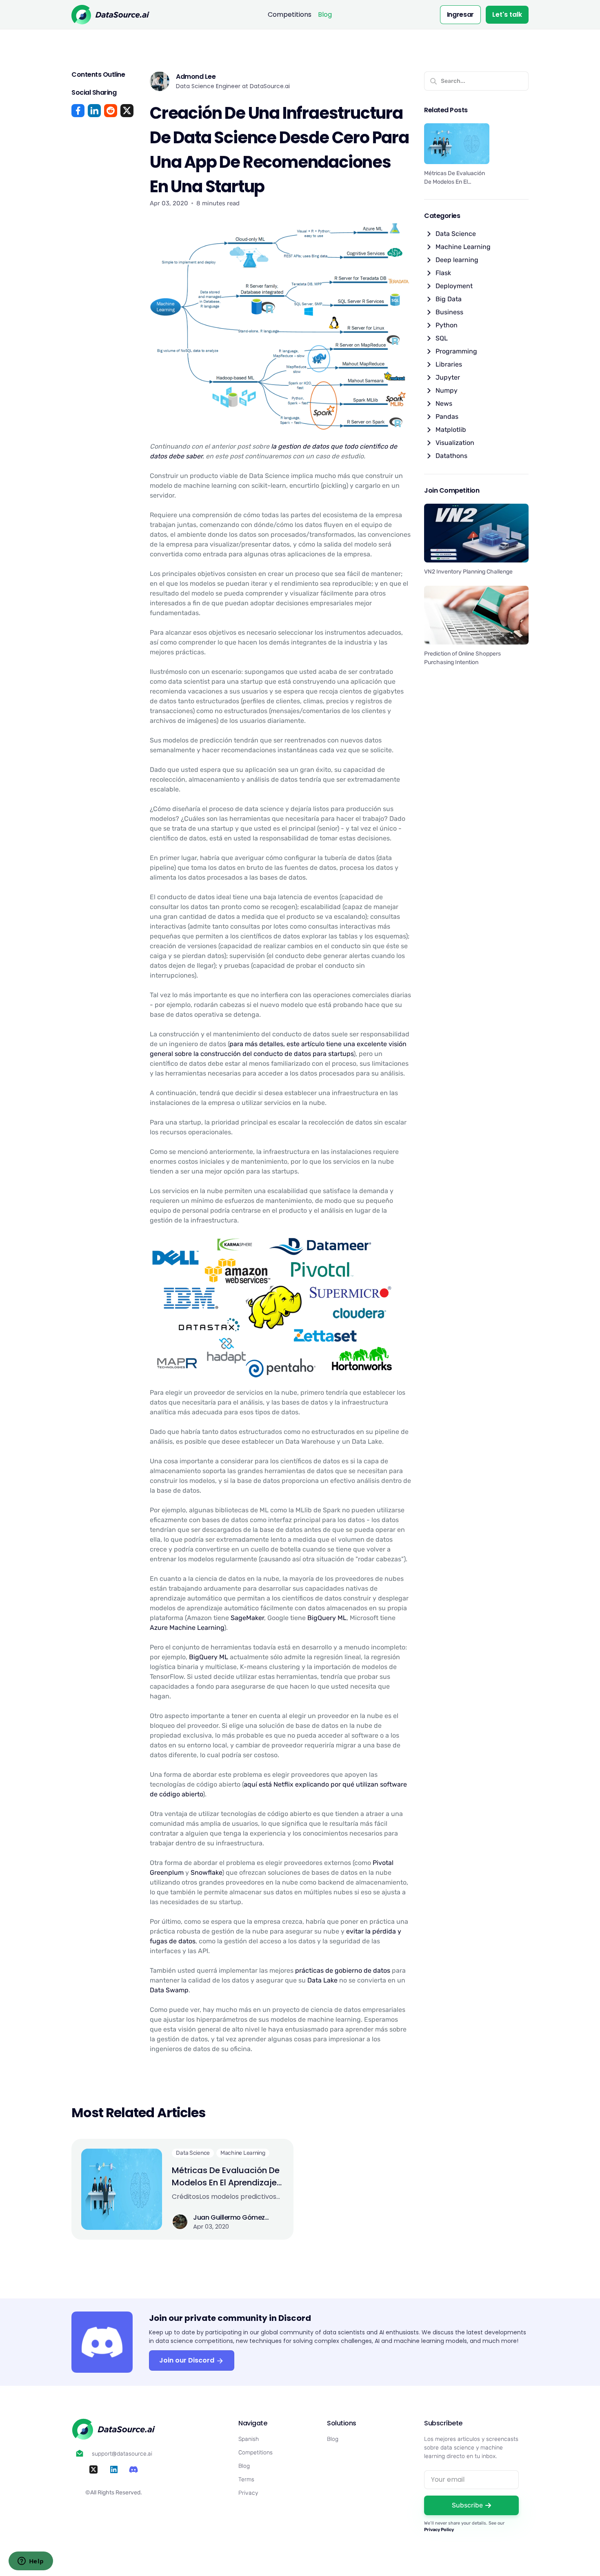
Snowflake (206, 1873)
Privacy (248, 2493)
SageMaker (247, 1618)
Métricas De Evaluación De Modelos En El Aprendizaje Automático (226, 2177)
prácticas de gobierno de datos (343, 1970)
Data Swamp (169, 1990)
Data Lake (322, 1980)
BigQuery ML (327, 1618)
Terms (246, 2479)
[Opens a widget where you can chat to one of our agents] (31, 2562)
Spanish (249, 2439)
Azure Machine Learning (187, 1628)
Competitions (290, 14)
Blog (325, 14)
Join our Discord (188, 2360)
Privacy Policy (439, 2530)
